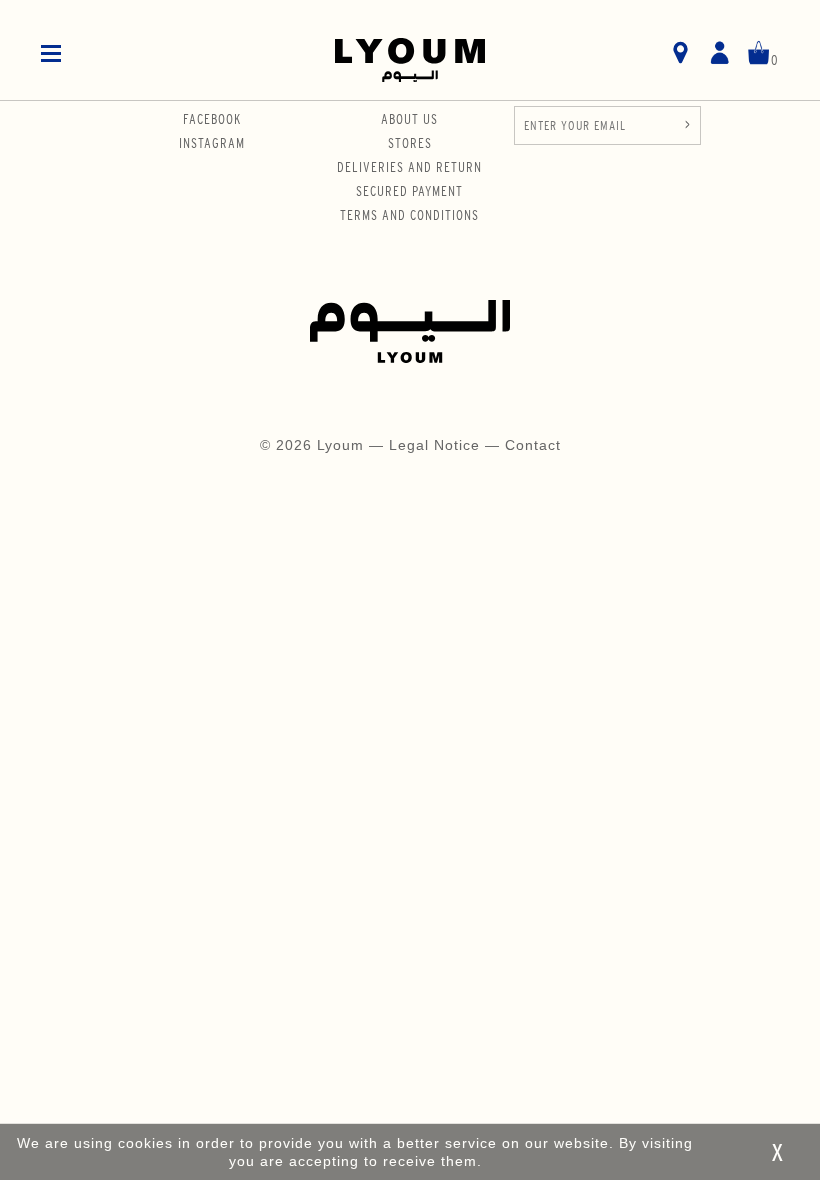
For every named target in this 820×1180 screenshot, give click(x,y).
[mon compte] (719, 54)
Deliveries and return (409, 167)
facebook (212, 119)
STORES (410, 143)
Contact (533, 445)
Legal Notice (437, 445)
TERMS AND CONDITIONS (409, 215)
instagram (212, 143)
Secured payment (409, 191)
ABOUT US (409, 119)
